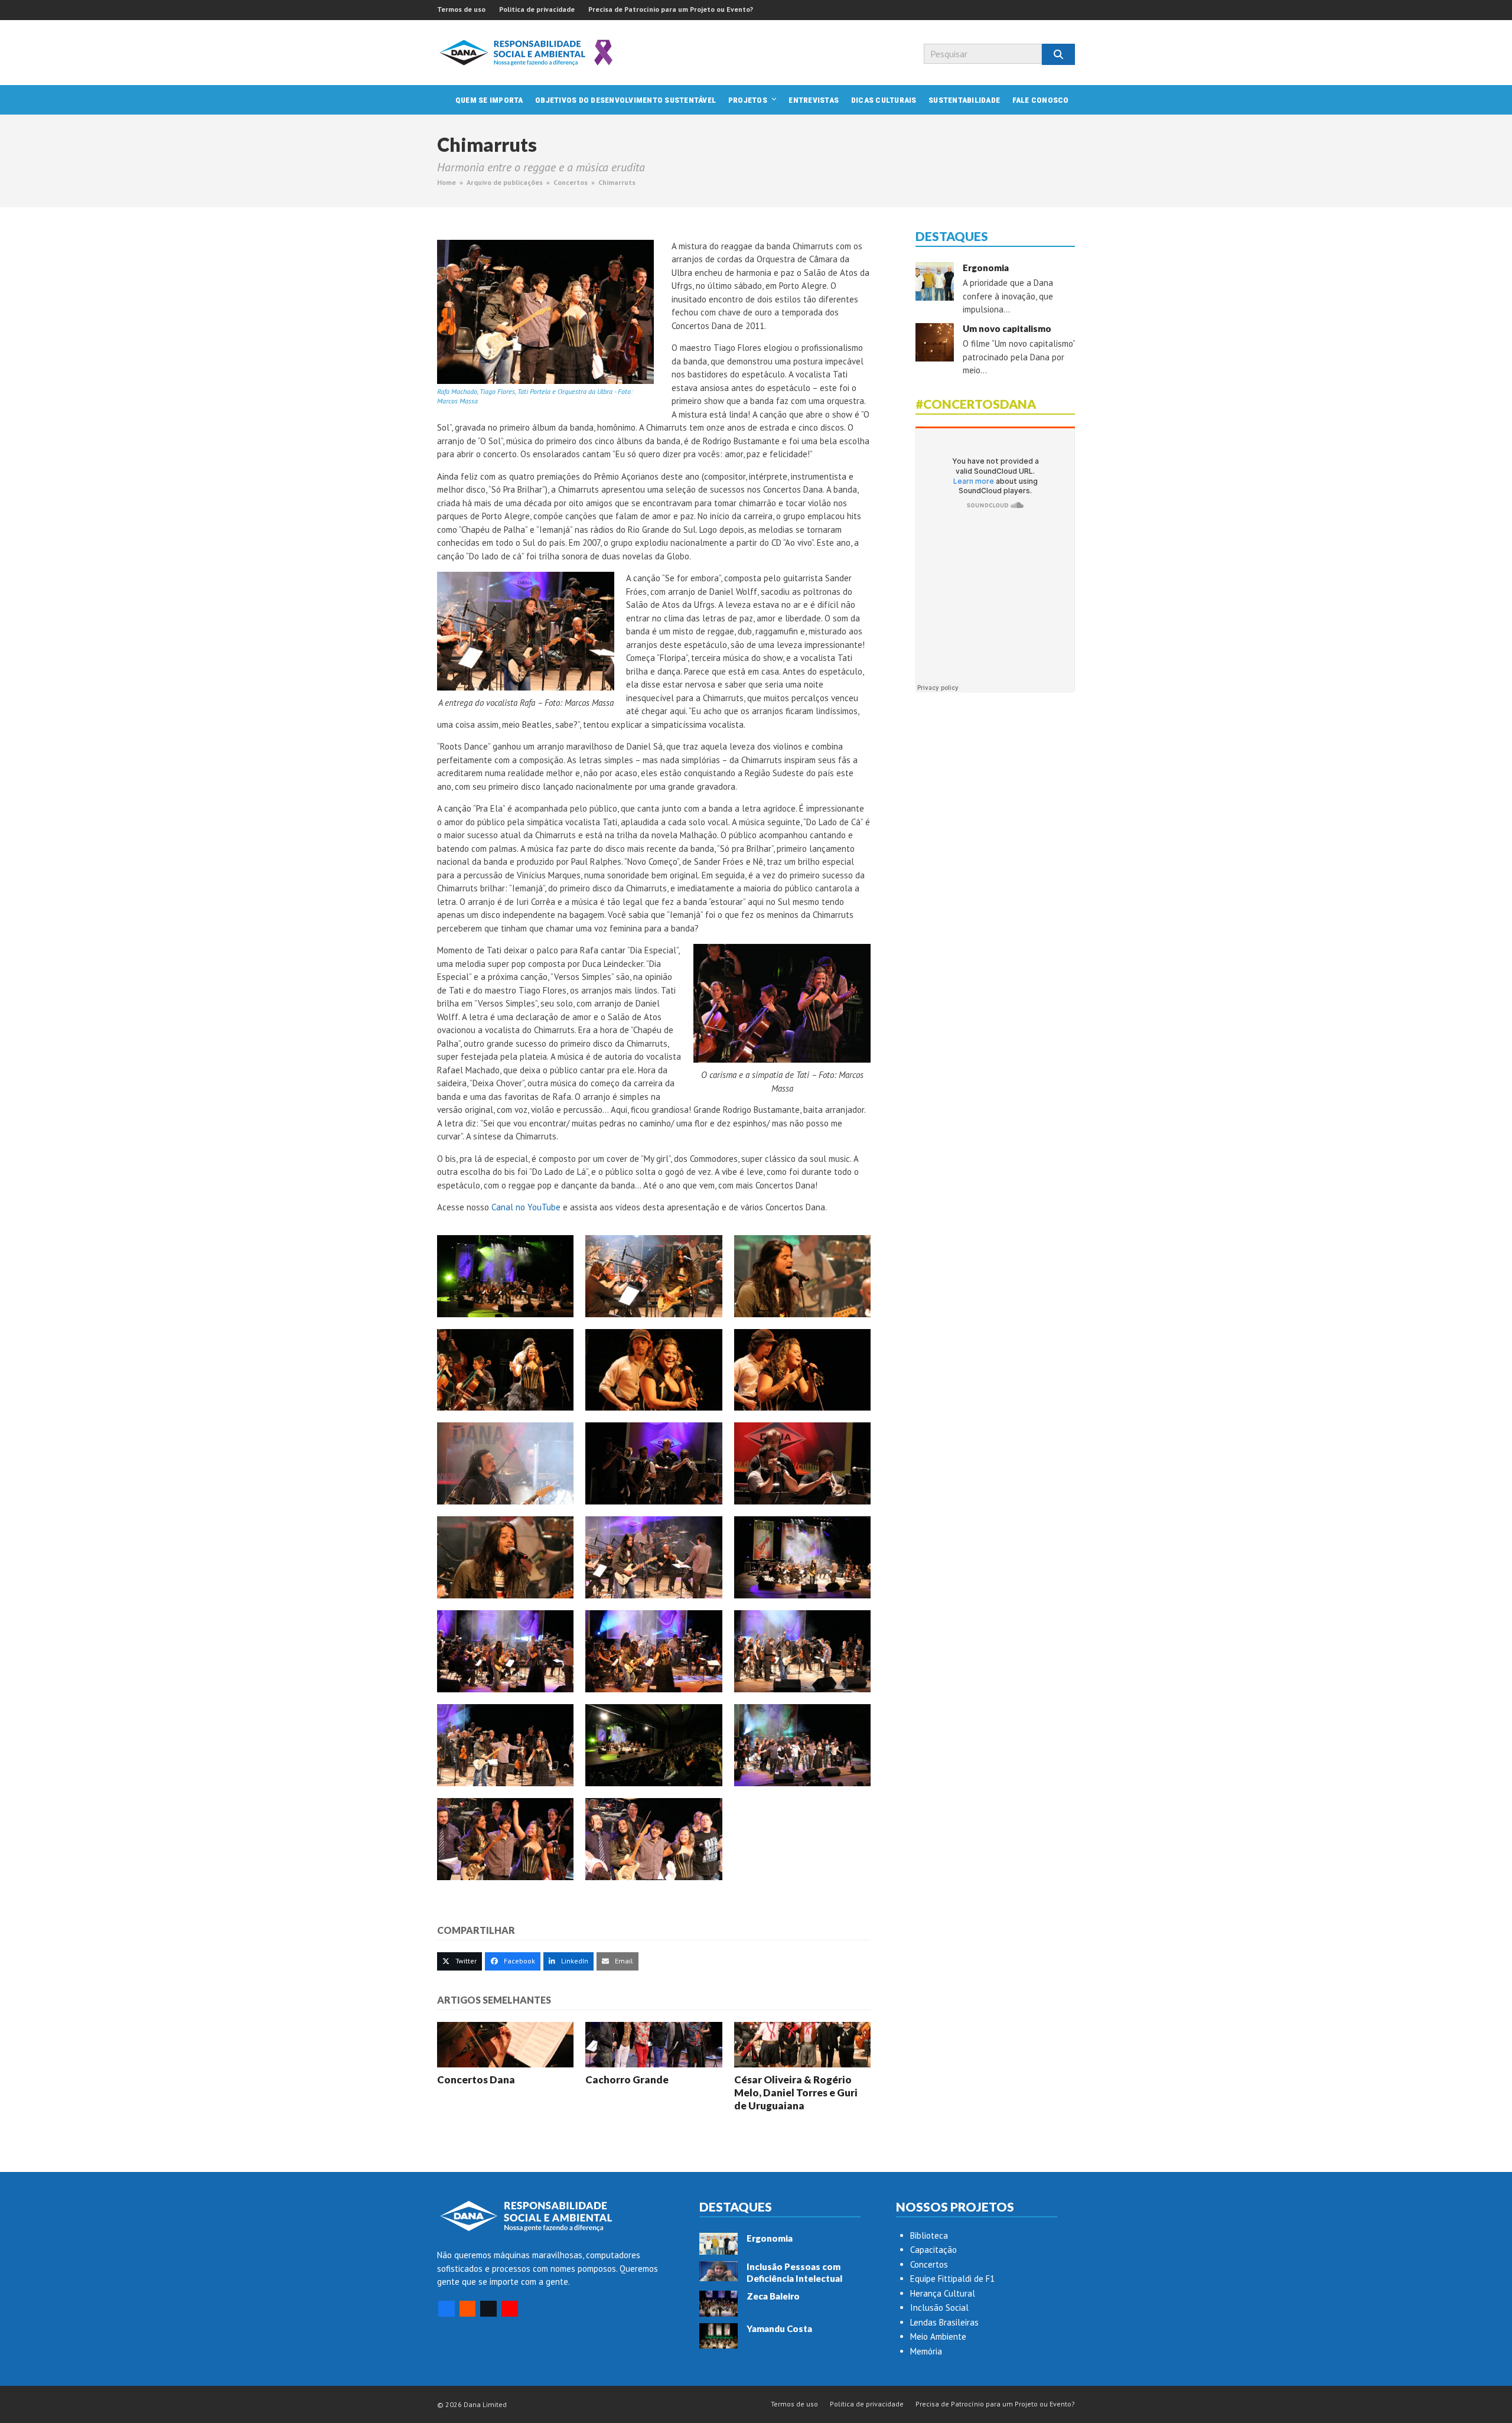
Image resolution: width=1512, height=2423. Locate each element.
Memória (926, 2351)
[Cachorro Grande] (654, 2043)
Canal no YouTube (526, 1207)
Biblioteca (929, 2235)
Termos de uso (794, 2404)
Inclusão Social (939, 2308)
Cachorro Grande (627, 2080)
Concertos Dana (476, 2080)
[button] (460, 1962)
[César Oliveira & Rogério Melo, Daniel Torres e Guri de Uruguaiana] (802, 2043)
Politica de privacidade (867, 2404)
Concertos (929, 2264)
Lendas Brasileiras (944, 2322)
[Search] (1058, 54)
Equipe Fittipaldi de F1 (952, 2279)
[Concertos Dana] (505, 2043)
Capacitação (933, 2250)
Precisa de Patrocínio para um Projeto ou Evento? (995, 2404)
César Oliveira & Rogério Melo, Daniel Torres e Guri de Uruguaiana (796, 2093)
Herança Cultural (943, 2293)
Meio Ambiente (938, 2336)
